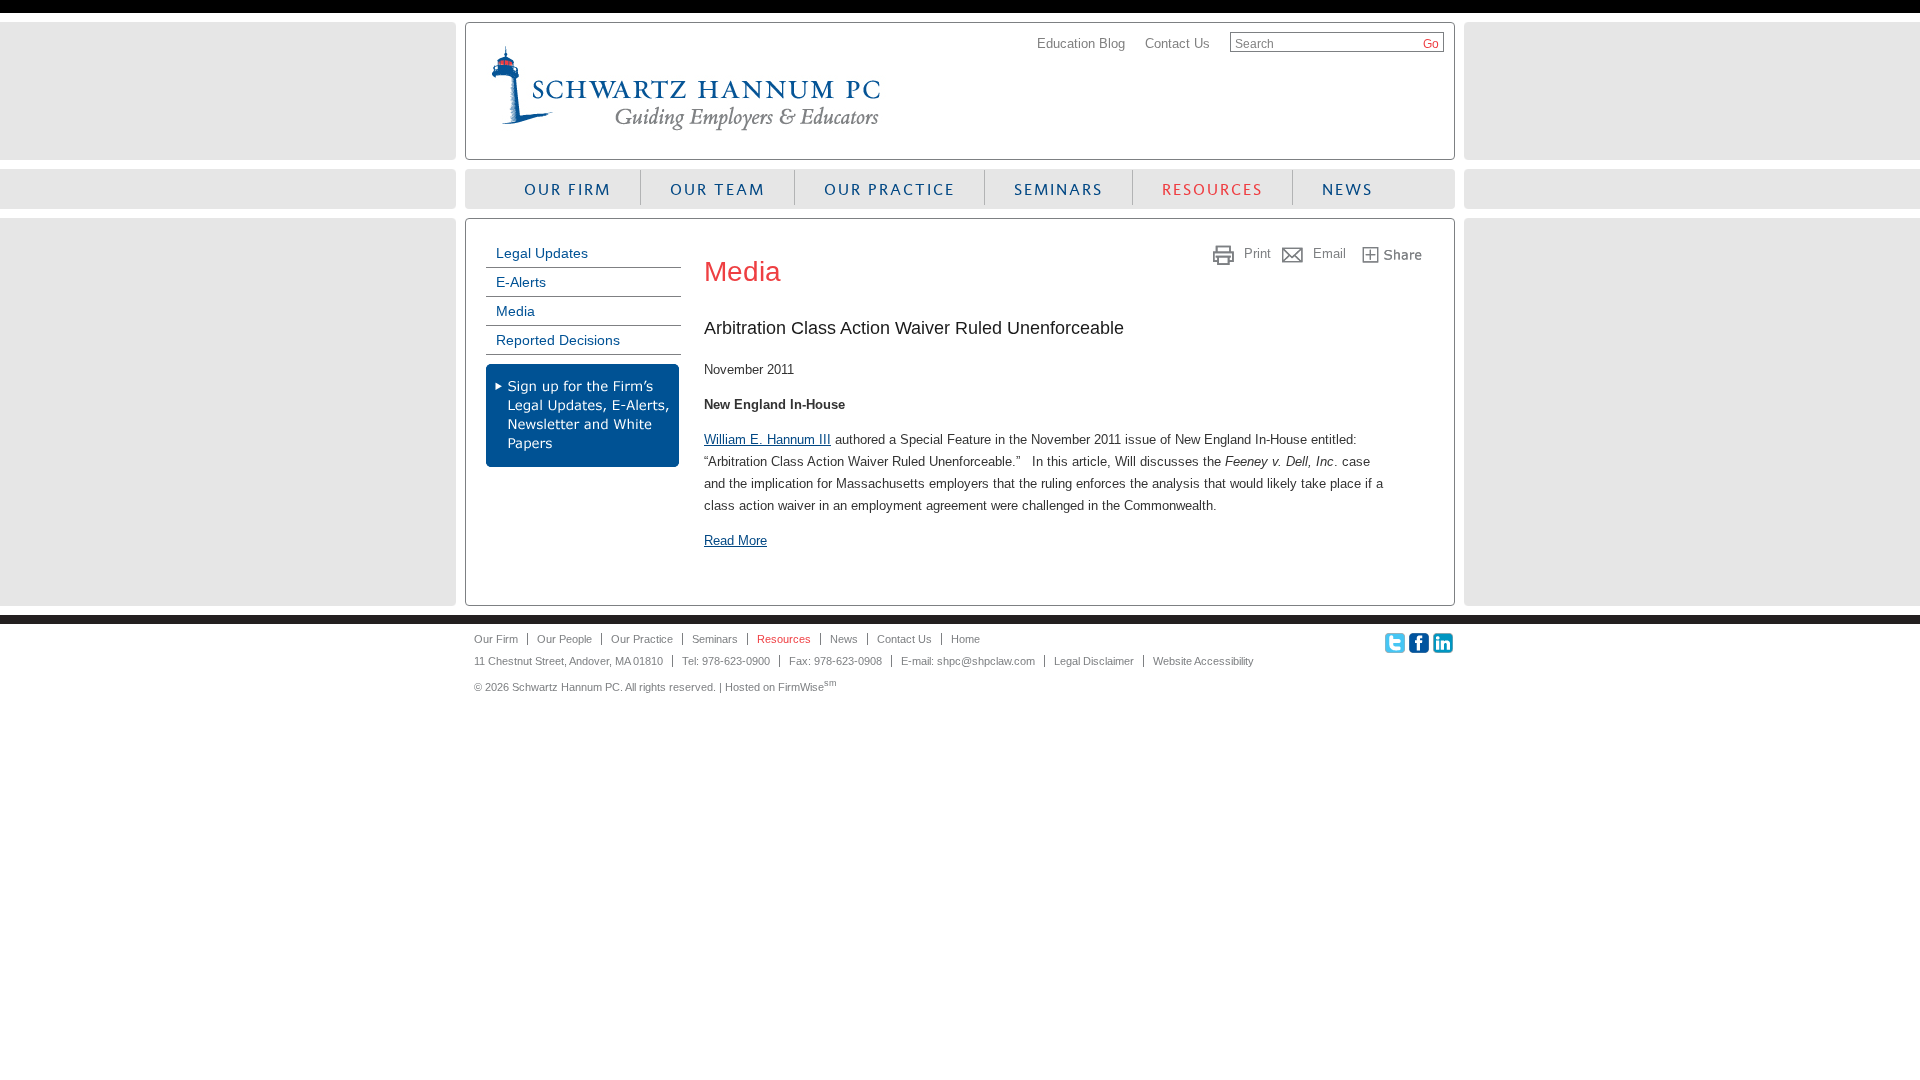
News (1347, 189)
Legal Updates (542, 253)
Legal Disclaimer (1094, 661)
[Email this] (1294, 253)
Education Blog (1081, 43)
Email (1329, 253)
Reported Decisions (558, 340)
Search (1254, 44)
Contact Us (1177, 43)
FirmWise (807, 687)
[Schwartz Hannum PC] (687, 134)
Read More (735, 540)
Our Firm (567, 189)
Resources (1212, 189)
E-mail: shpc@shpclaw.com (968, 661)
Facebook (1419, 643)
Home (965, 639)
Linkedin (1443, 643)
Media (515, 311)
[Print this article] (1225, 253)
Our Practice (889, 189)
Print (1257, 253)
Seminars (1058, 189)
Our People (564, 639)
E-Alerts (521, 282)
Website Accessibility (1203, 661)
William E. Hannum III (767, 439)
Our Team (717, 189)
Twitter (1395, 643)
